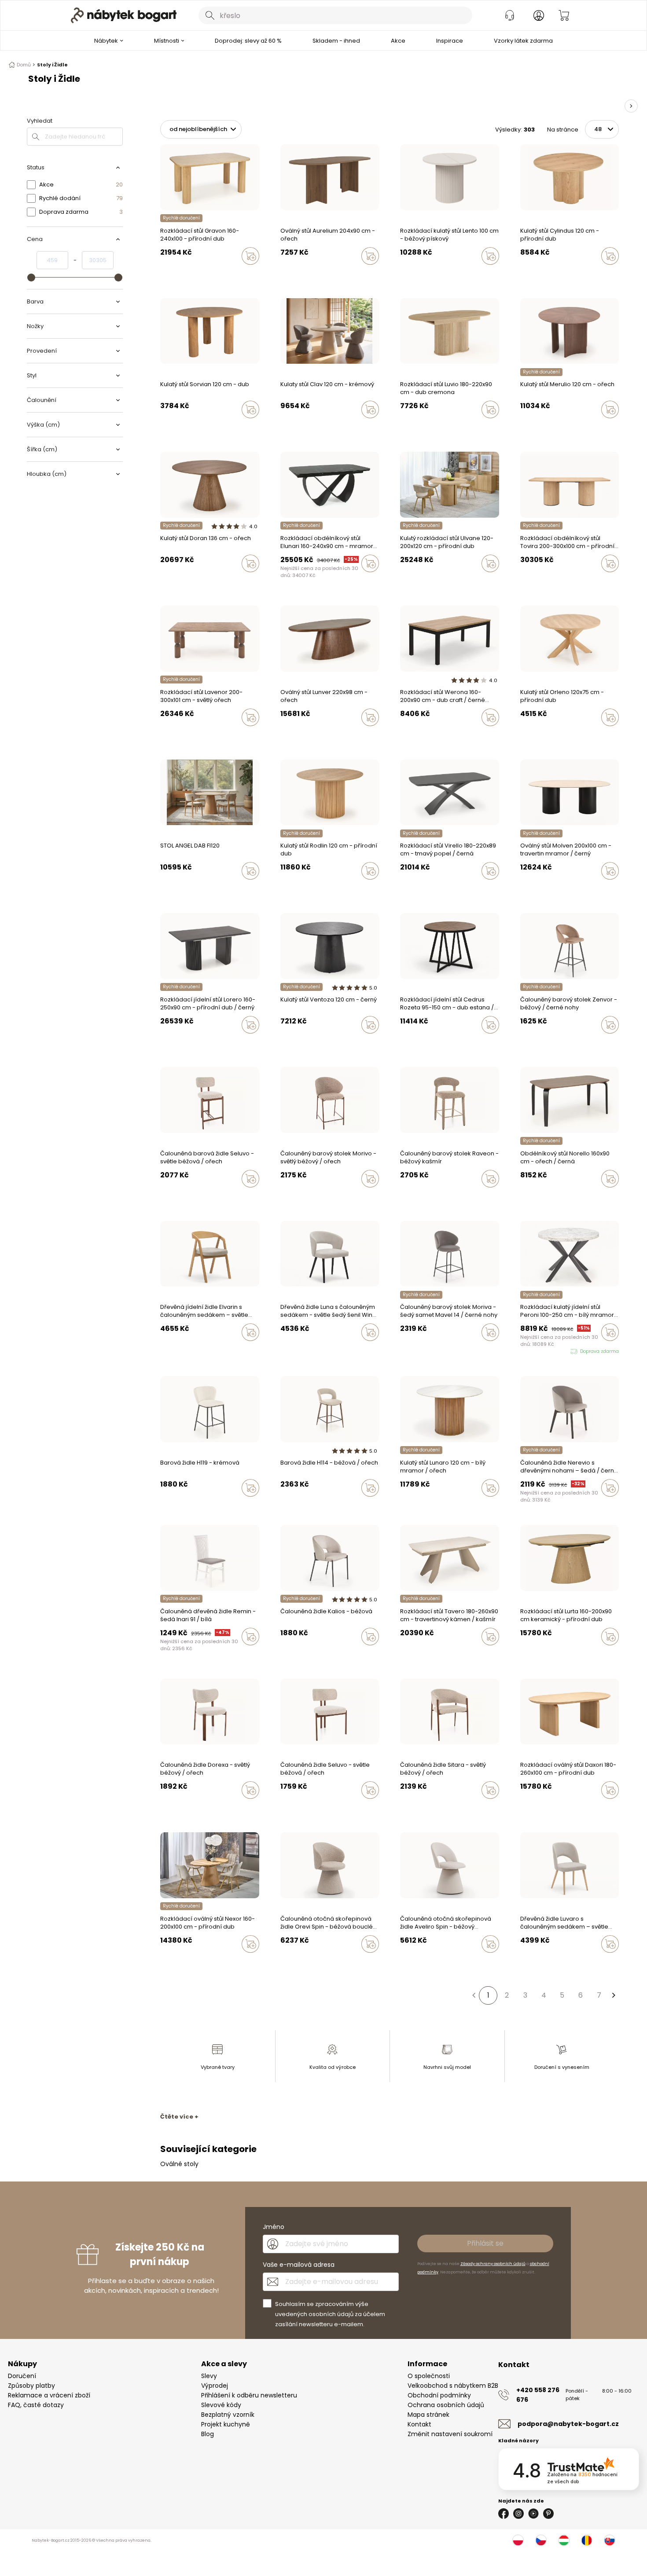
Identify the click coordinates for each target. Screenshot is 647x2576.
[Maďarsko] (564, 2540)
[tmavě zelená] (523, 1043)
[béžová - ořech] (171, 1197)
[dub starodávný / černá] (411, 736)
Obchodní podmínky (439, 2395)
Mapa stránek (428, 2415)
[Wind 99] (180, 1351)
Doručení (22, 2376)
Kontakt (419, 2424)
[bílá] (163, 1655)
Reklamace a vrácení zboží (49, 2395)
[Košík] (564, 15)
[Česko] (541, 2540)
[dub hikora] (411, 1043)
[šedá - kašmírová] (180, 1197)
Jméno (274, 2227)
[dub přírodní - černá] (180, 889)
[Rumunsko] (587, 2540)
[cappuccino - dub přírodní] (188, 1809)
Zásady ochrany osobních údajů (493, 2264)
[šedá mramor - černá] (163, 889)
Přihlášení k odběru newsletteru (249, 2395)
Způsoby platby (31, 2386)
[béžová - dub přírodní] (196, 1809)
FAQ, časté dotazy (36, 2405)
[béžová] (531, 1043)
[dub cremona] (300, 274)
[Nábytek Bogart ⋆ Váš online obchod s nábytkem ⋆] (124, 15)
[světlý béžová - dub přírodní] (180, 1809)
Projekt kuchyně (226, 2424)
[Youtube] (533, 2514)
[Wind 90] (171, 1351)
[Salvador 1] (403, 1962)
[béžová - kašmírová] (196, 1197)
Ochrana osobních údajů (446, 2405)
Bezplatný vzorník (228, 2415)
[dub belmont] (428, 1043)
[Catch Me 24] (300, 1962)
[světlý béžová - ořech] (163, 1197)
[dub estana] (419, 1043)
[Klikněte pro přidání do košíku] (250, 256)
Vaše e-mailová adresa (299, 2265)
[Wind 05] (163, 1351)
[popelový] (540, 1043)
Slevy (209, 2376)
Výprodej (215, 2386)
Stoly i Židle (52, 65)
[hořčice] (300, 1655)
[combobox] (335, 15)
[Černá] (548, 1043)
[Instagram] (518, 2514)
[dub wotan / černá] (419, 736)
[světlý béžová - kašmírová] (188, 1197)
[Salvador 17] (411, 1962)
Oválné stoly (179, 2164)
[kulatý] (171, 274)
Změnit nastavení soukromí (450, 2434)
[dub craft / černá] (403, 736)
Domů (24, 65)
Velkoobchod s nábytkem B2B (453, 2386)
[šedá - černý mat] (205, 1197)
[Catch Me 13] (291, 1962)
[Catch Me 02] (283, 1962)
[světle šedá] (540, 274)
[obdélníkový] (163, 274)
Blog (208, 2434)
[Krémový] (531, 274)
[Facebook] (504, 2514)
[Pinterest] (548, 2514)
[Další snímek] (631, 106)
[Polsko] (518, 2540)
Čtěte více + (179, 2117)
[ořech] (291, 274)
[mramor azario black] (283, 582)
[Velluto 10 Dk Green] (283, 1351)
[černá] (283, 274)
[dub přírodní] (523, 274)
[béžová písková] (403, 274)
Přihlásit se (485, 2243)
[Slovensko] (610, 2540)
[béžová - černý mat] (213, 1197)
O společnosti (429, 2376)
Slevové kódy (221, 2405)
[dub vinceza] (403, 1043)
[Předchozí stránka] (474, 1995)
